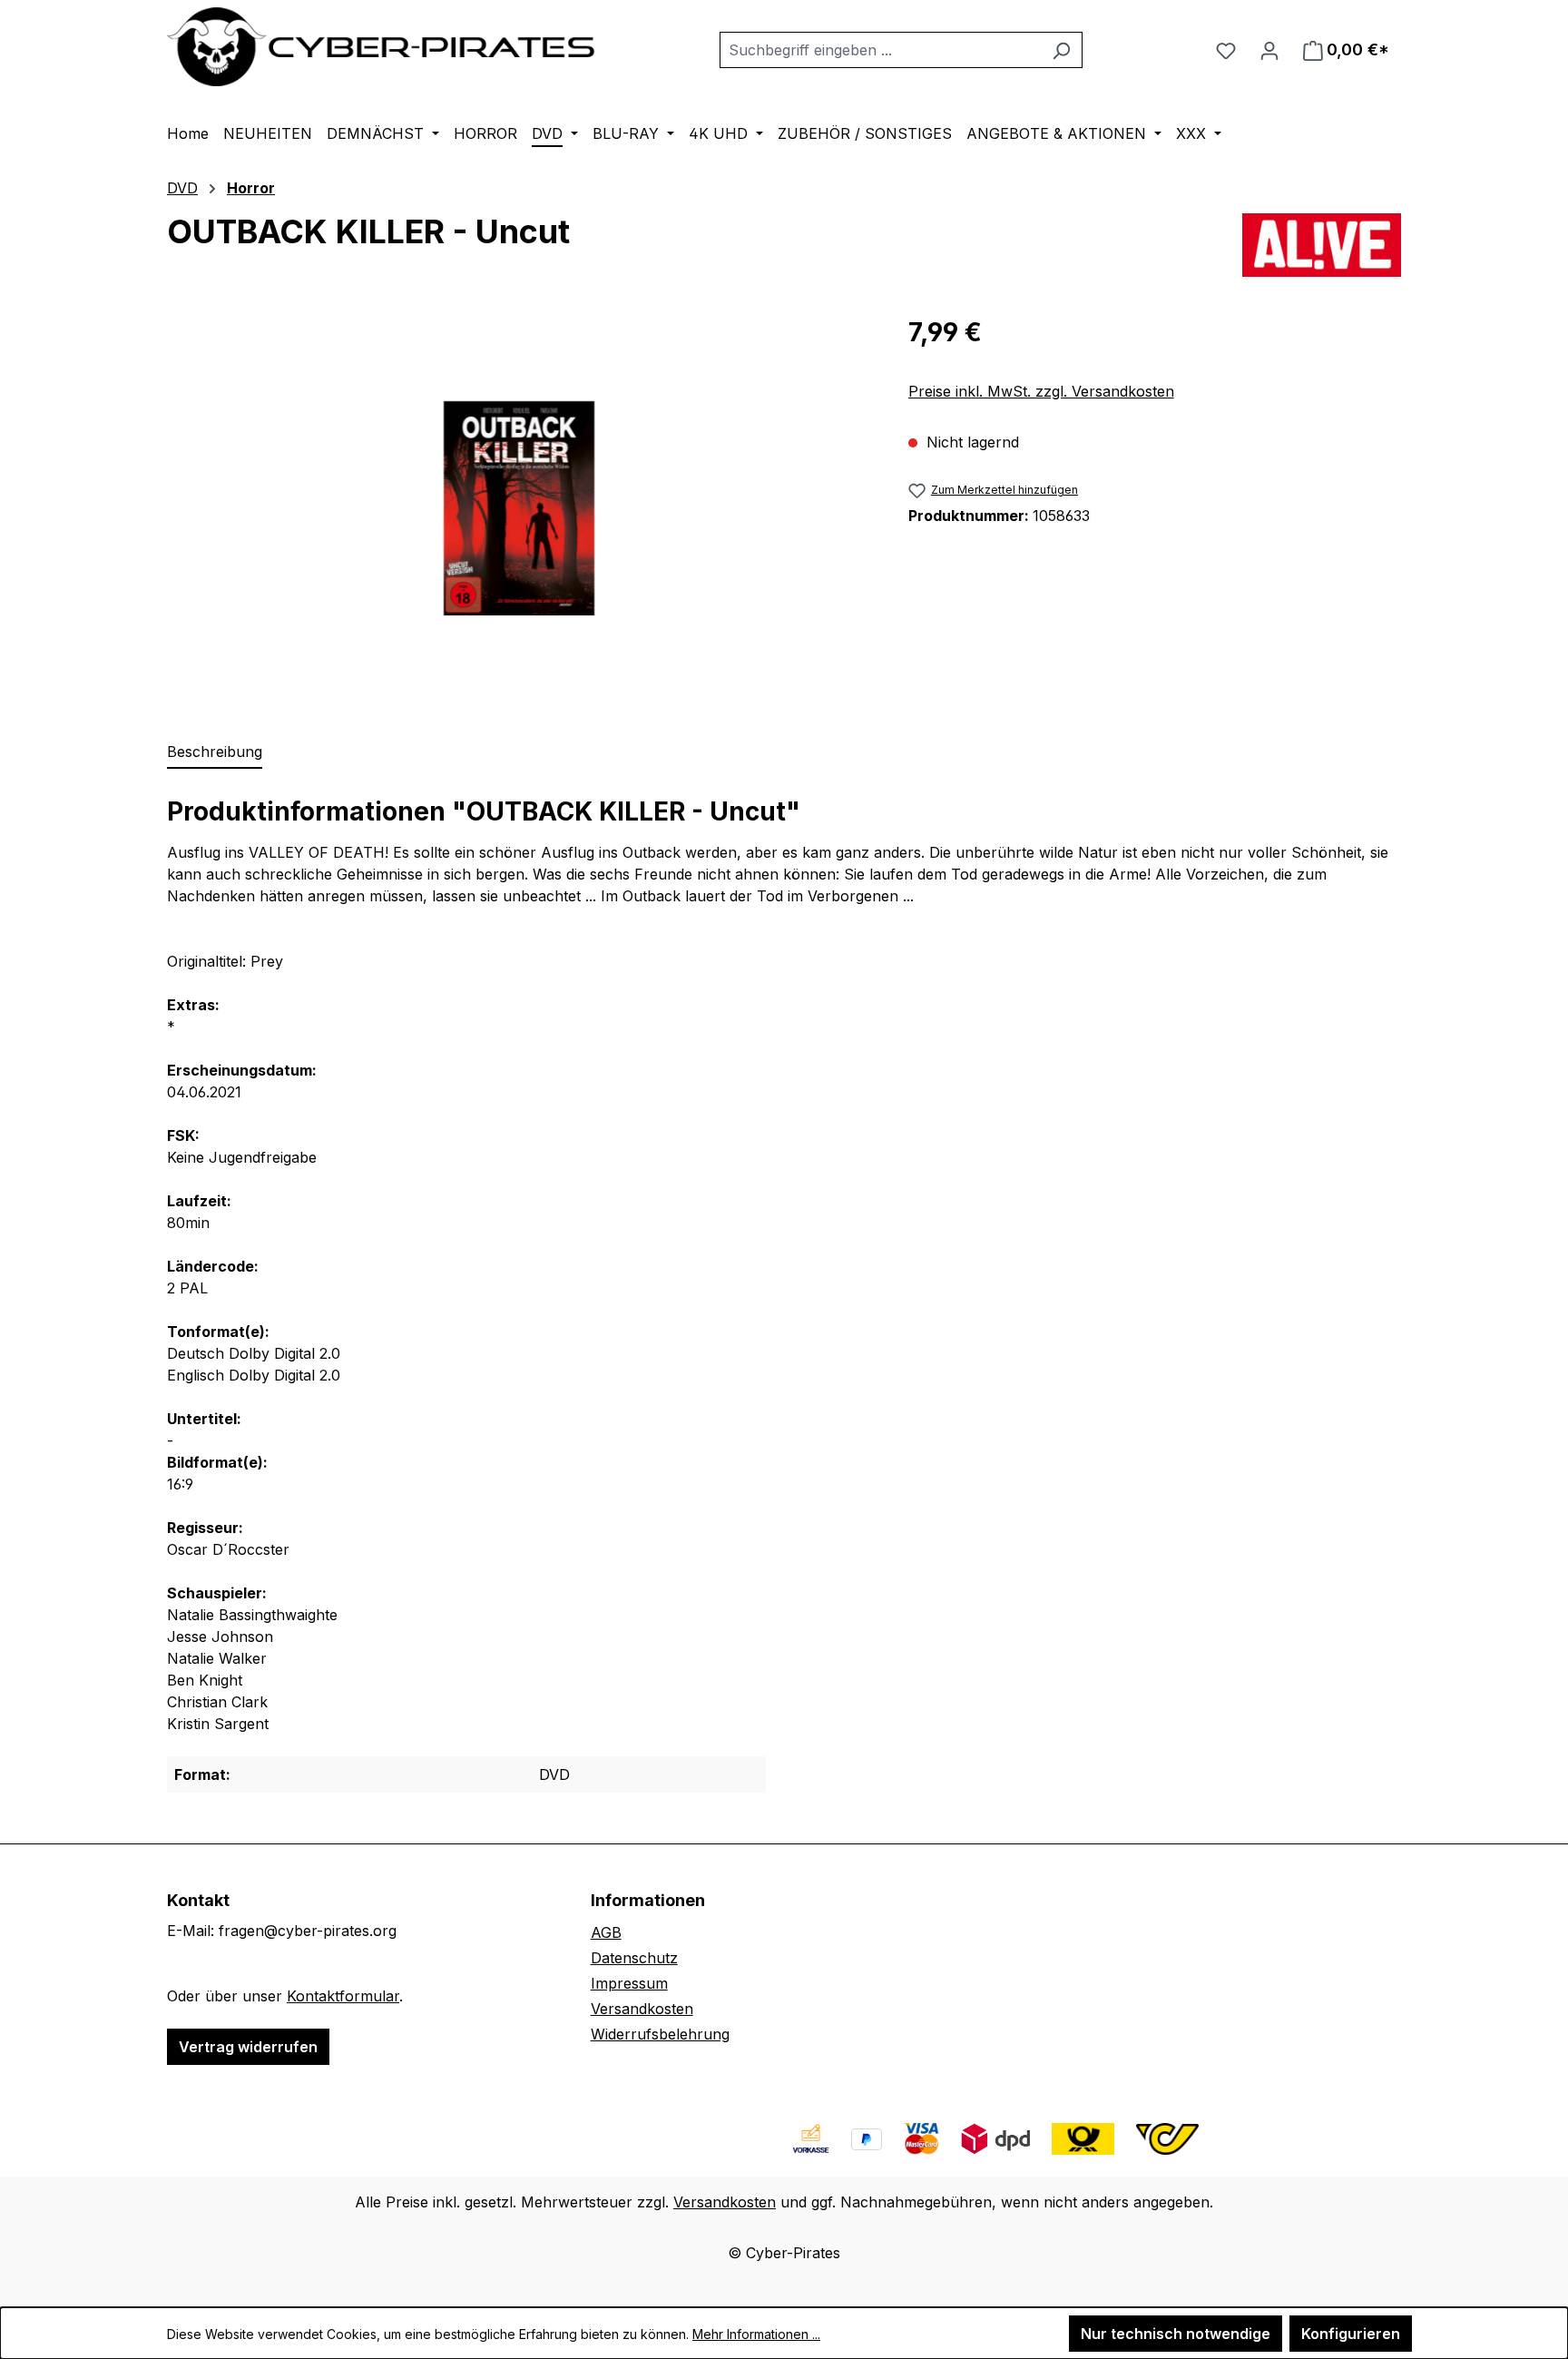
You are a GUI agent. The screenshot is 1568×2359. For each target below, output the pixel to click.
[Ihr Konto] (1269, 50)
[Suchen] (1061, 50)
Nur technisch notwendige (1176, 2334)
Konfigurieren (1351, 2334)
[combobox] (880, 50)
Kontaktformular (343, 1996)
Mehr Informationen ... (756, 2334)
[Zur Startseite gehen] (382, 47)
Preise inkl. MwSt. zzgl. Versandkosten (1041, 391)
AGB (606, 1932)
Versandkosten (642, 2009)
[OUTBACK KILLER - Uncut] (519, 508)
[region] (519, 508)
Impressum (629, 1983)
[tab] (215, 752)
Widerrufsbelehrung (660, 2034)
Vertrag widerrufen (248, 2047)
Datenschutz (634, 1958)
